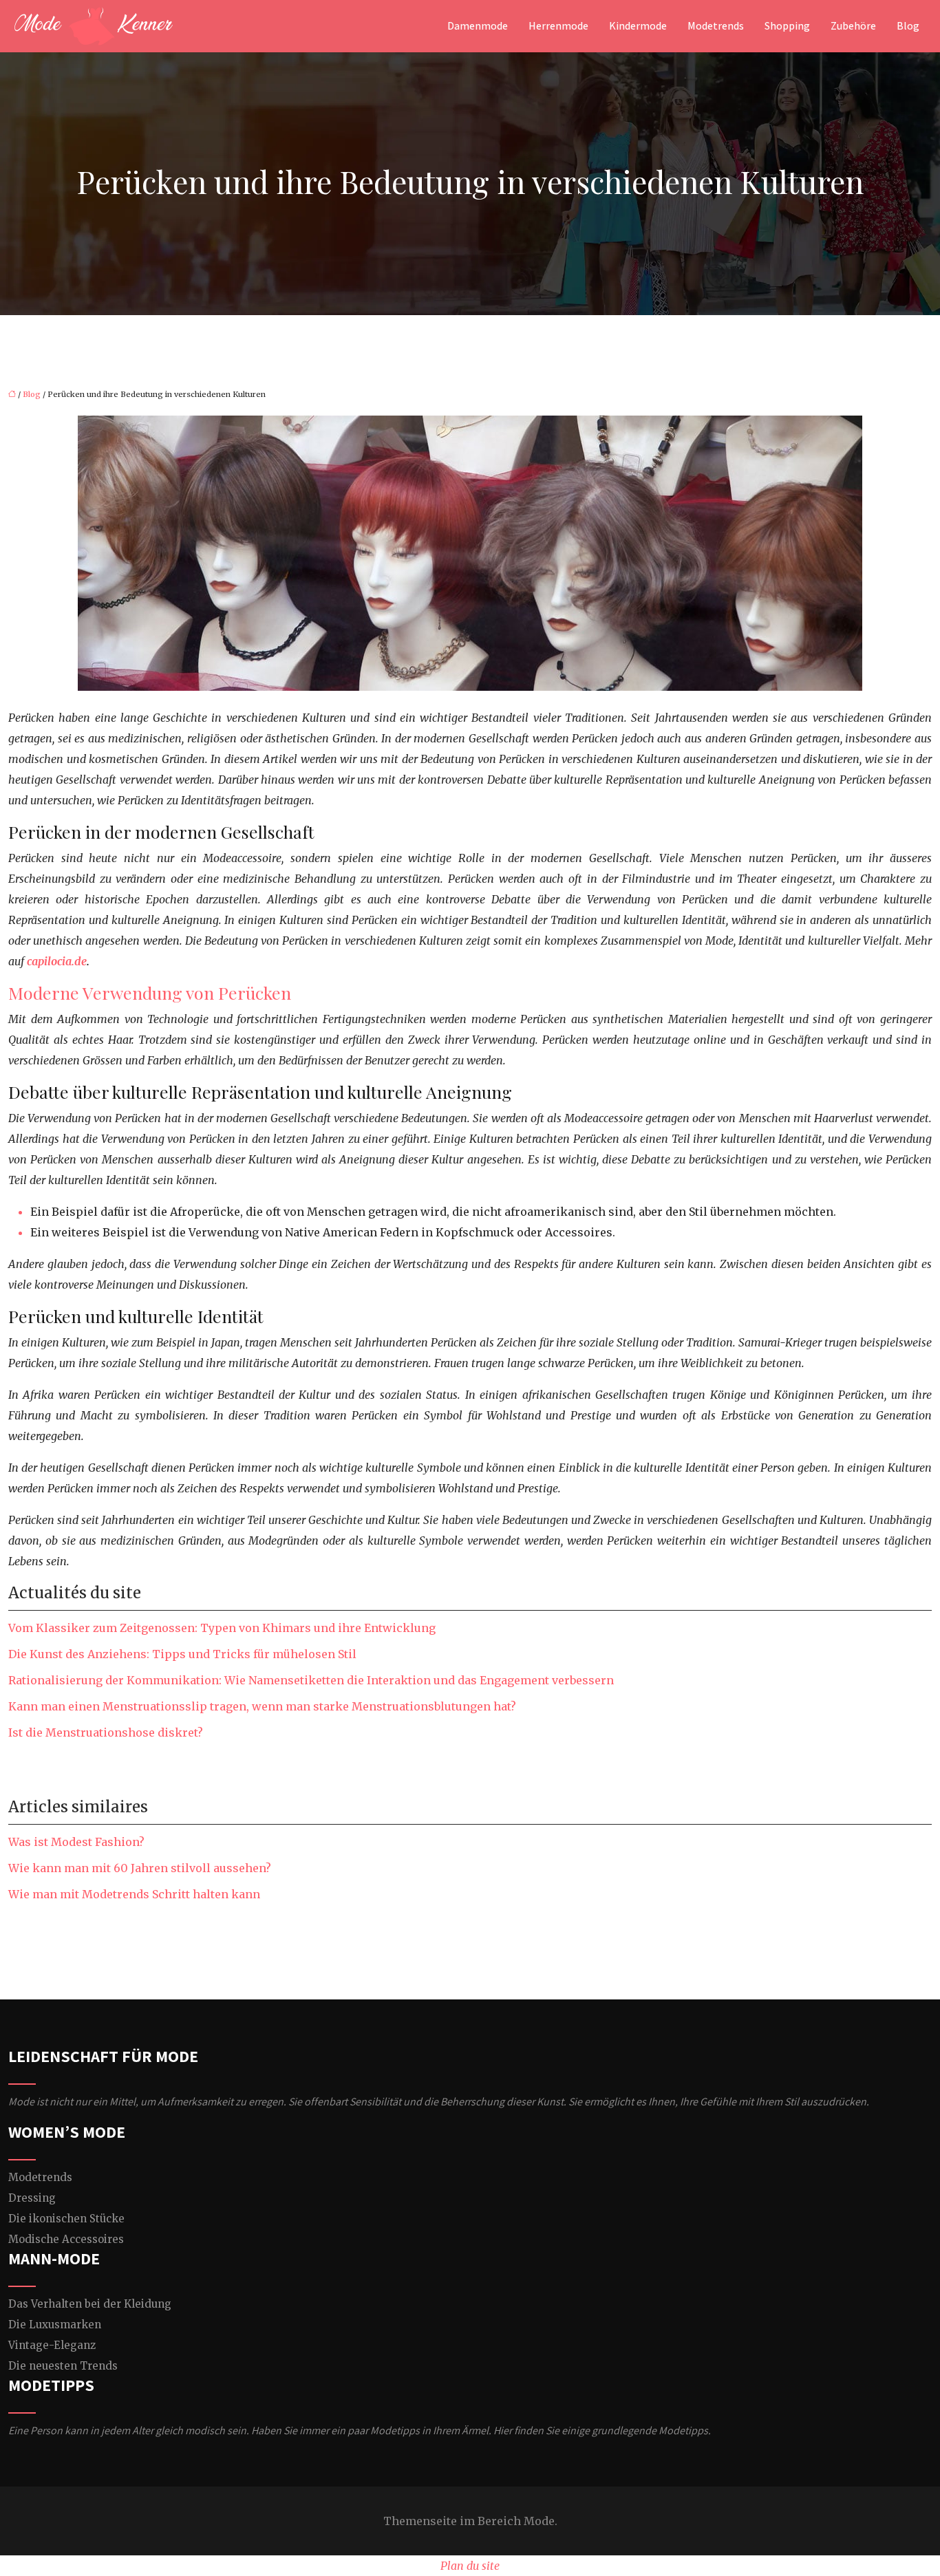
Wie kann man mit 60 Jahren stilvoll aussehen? (140, 1868)
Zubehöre (853, 26)
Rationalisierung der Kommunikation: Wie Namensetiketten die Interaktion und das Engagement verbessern (311, 1680)
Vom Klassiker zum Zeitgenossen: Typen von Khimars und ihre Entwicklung (222, 1628)
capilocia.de (57, 961)
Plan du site (470, 2566)
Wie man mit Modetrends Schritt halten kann (134, 1894)
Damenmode (478, 26)
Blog (908, 26)
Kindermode (638, 26)
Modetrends (716, 26)
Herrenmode (558, 26)
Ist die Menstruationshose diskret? (106, 1732)
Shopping (787, 26)
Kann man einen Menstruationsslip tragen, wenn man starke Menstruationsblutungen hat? (262, 1706)
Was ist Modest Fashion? (76, 1842)
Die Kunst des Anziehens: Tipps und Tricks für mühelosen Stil (182, 1654)
